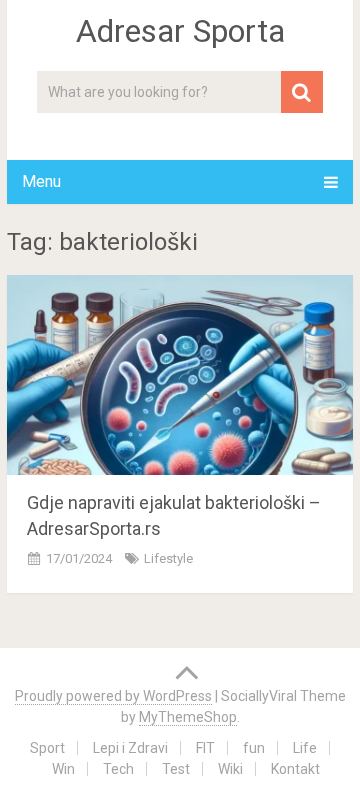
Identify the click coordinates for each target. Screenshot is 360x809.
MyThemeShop (188, 717)
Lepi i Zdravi (130, 748)
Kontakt (295, 769)
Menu (41, 181)
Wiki (230, 769)
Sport (47, 748)
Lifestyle (168, 558)
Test (176, 769)
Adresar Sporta (180, 31)
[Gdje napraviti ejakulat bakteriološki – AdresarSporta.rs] (180, 375)
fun (254, 748)
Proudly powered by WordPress (113, 696)
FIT (205, 748)
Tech (118, 769)
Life (305, 748)
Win (63, 769)
